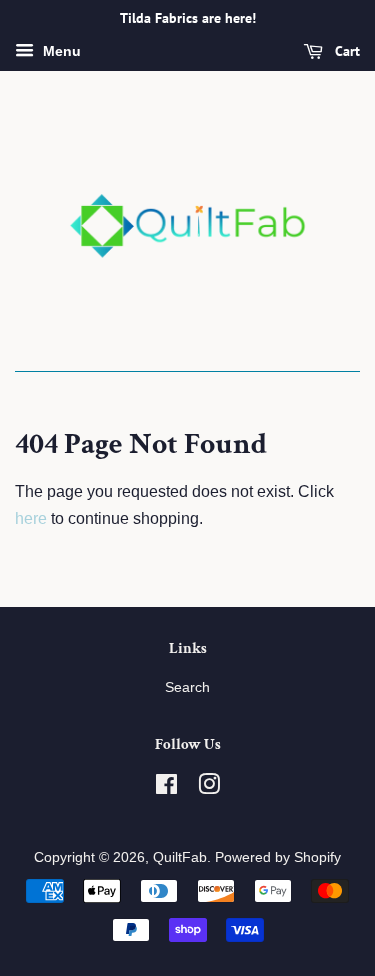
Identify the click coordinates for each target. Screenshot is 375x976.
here (31, 518)
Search (187, 687)
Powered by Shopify (278, 857)
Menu (60, 51)
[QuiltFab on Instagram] (209, 788)
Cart (345, 51)
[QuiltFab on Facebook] (166, 788)
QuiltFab (180, 857)
